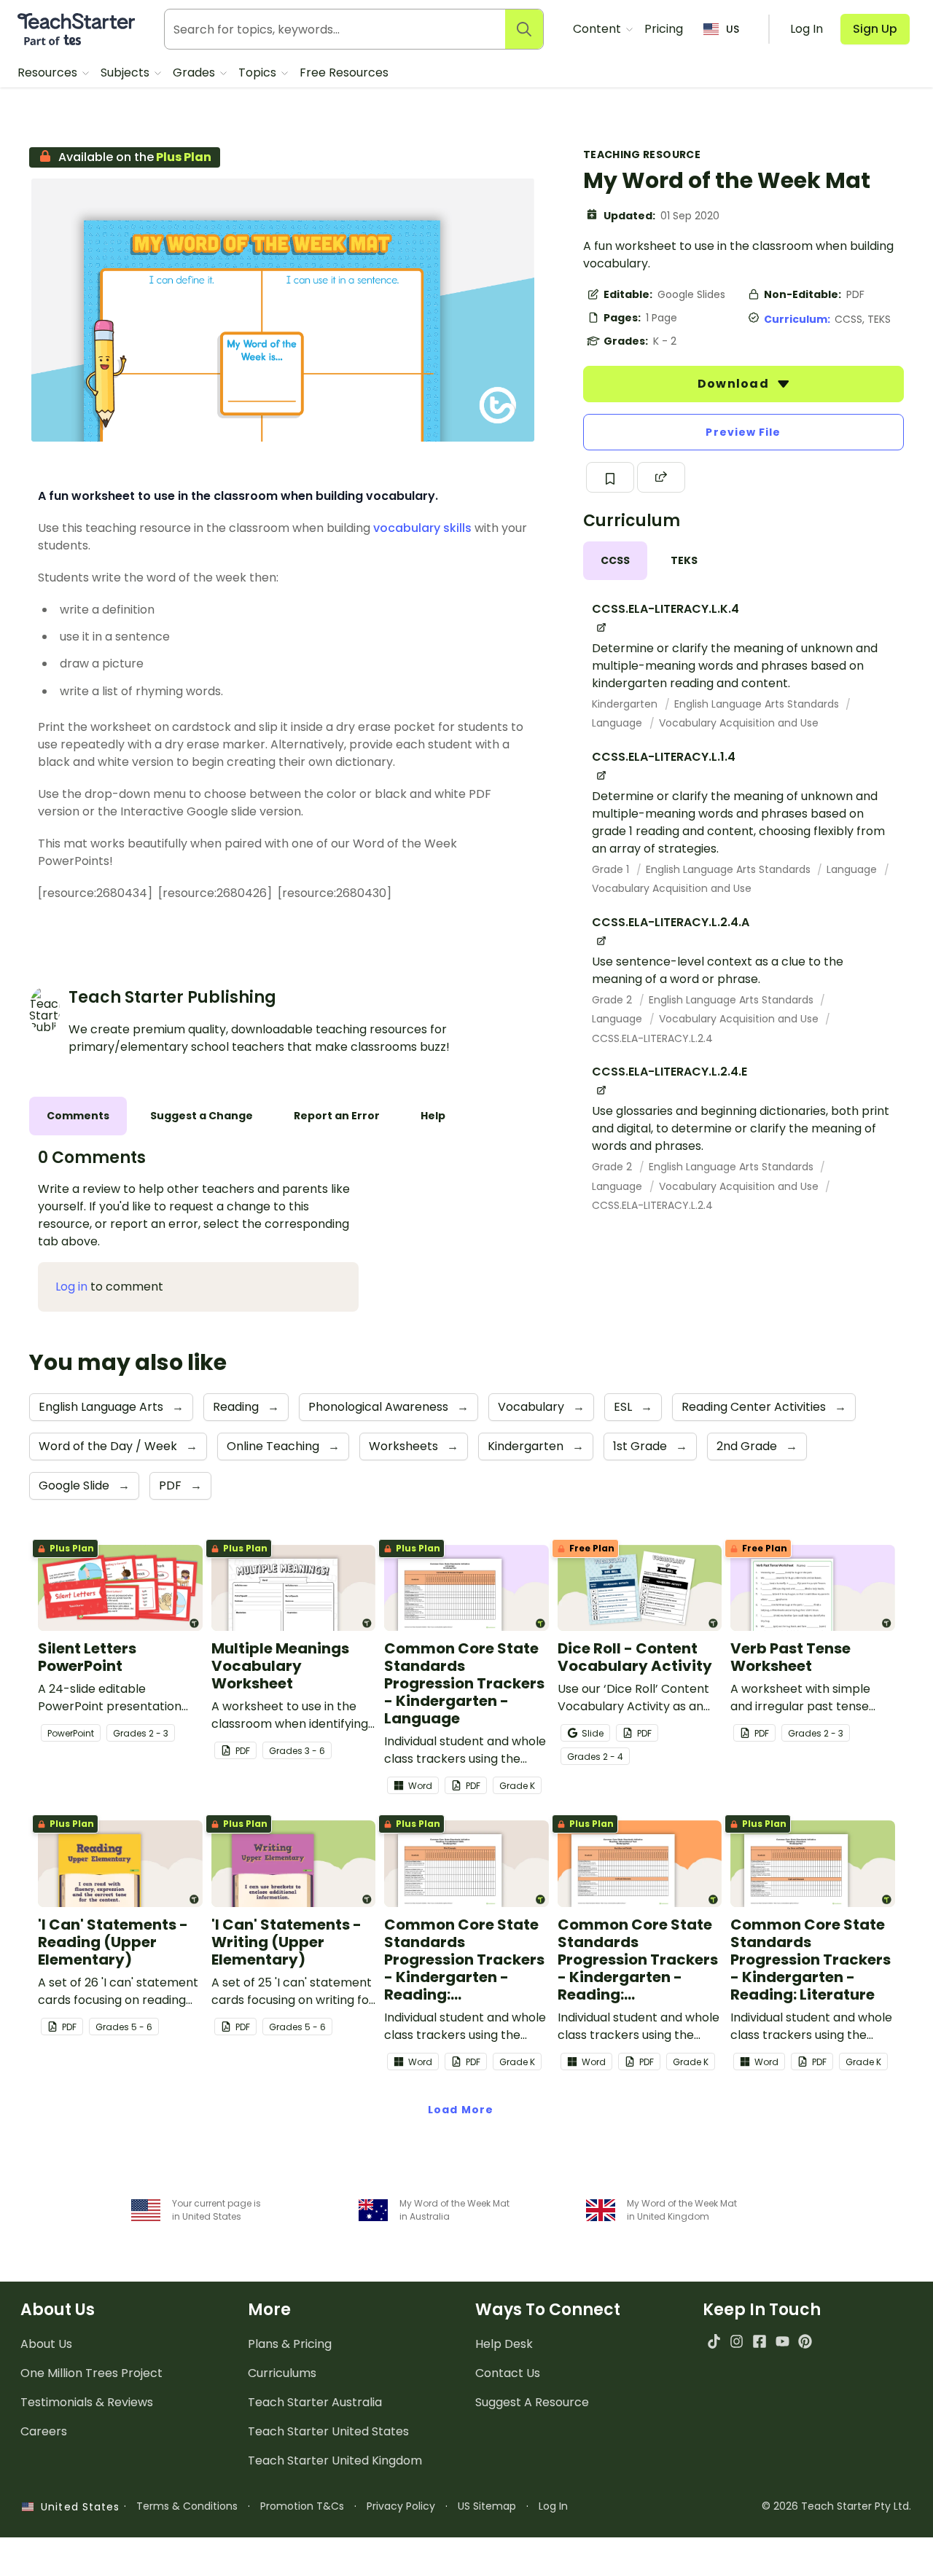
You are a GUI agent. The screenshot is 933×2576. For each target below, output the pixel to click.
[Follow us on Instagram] (737, 2341)
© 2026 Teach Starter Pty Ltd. (836, 2506)
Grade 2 (613, 1000)
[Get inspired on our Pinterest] (805, 2341)
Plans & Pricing (290, 2344)
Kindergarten (626, 704)
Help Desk (504, 2344)
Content (598, 29)
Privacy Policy (401, 2506)
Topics (259, 73)
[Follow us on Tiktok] (714, 2341)
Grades (195, 73)
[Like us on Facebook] (759, 2341)
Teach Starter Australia (315, 2402)
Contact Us (508, 2373)
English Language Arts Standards (758, 704)
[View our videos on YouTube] (782, 2341)
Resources (49, 73)
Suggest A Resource (532, 2402)
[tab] (615, 561)
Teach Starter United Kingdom (335, 2460)
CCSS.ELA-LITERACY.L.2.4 (652, 1038)
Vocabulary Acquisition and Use (739, 723)
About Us (46, 2344)
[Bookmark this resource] (610, 477)
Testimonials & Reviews (87, 2402)
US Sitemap (487, 2506)
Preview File (743, 432)
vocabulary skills (422, 528)
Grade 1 (612, 869)
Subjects (126, 73)
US (733, 29)
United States (77, 2507)
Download (735, 384)
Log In (553, 2506)
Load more (461, 2110)
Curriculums (282, 2373)
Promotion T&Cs (302, 2506)
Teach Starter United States (328, 2431)
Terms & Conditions (187, 2506)
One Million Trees (91, 2373)
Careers (44, 2431)
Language (618, 723)
